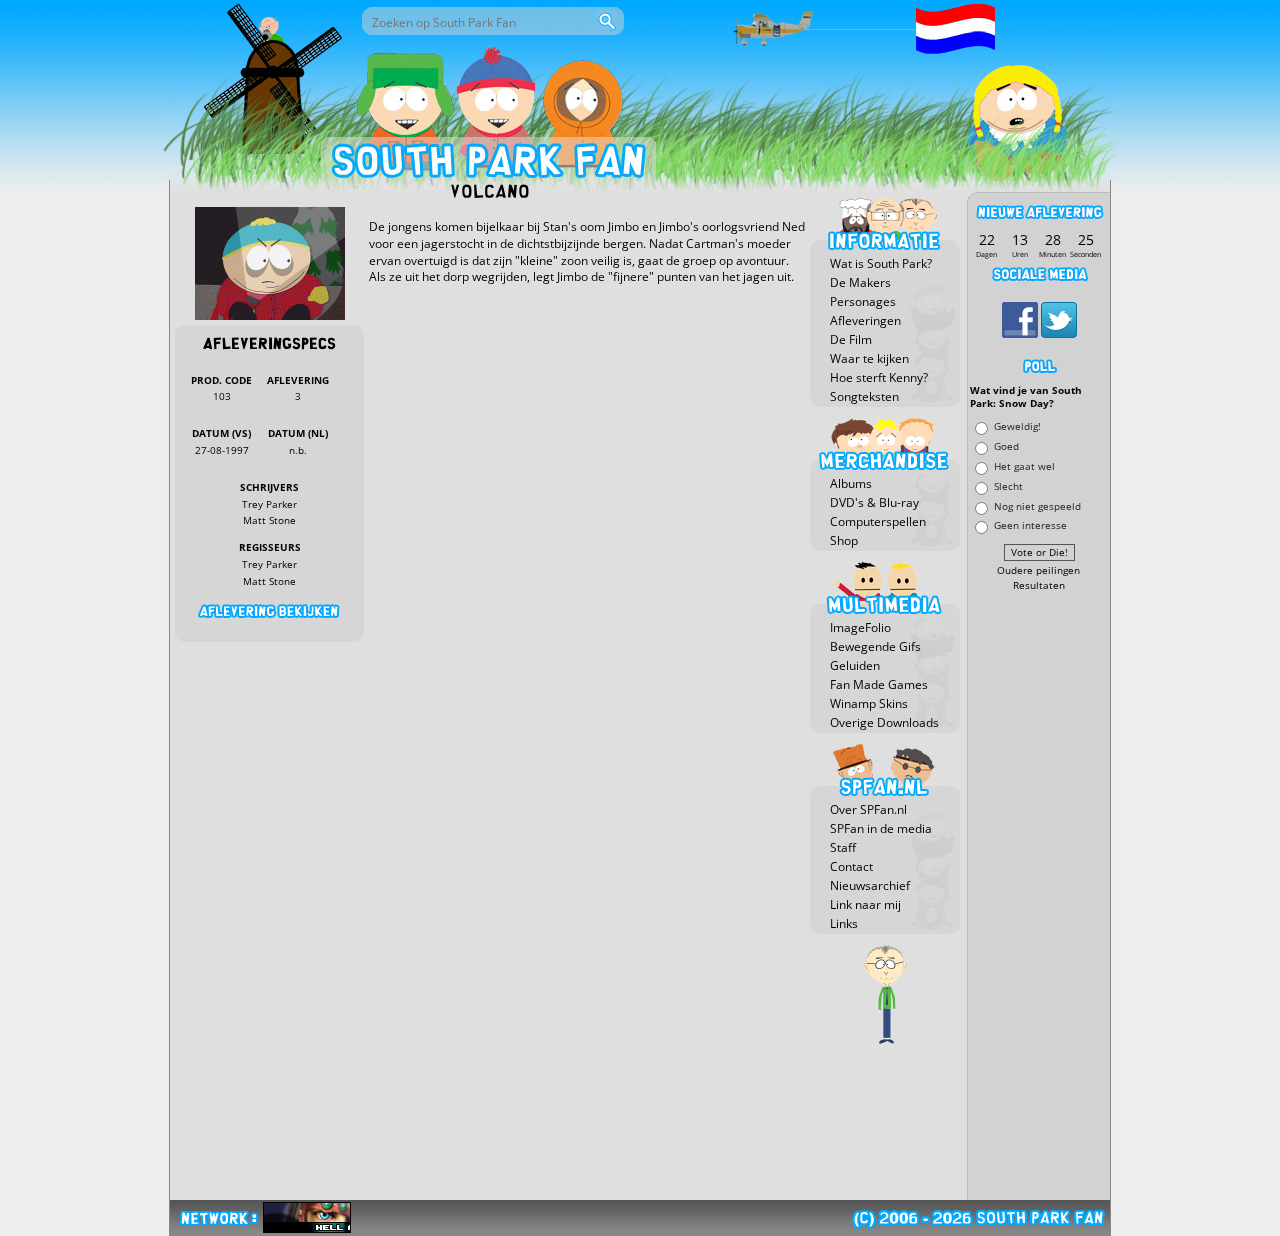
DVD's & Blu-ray (874, 502)
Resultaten (1039, 585)
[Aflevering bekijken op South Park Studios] (269, 611)
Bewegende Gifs (875, 646)
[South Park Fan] (487, 165)
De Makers (860, 282)
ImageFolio (860, 627)
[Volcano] (270, 315)
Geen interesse (1030, 525)
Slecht (1008, 485)
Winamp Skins (869, 703)
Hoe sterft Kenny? (879, 377)
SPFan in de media (881, 828)
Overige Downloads (884, 722)
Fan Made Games (879, 684)
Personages (863, 301)
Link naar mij (865, 904)
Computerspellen (878, 521)
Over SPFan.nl (868, 809)
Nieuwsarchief (870, 885)
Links (844, 923)
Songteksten (864, 396)
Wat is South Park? (881, 263)
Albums (851, 483)
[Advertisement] (1039, 897)
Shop (844, 540)
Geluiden (855, 665)
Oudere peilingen (1038, 570)
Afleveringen (865, 320)
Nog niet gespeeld (1037, 505)
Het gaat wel (1024, 465)
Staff (843, 847)
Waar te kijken (869, 358)
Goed (1006, 446)
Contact (851, 866)
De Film (851, 339)
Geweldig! (1017, 426)
